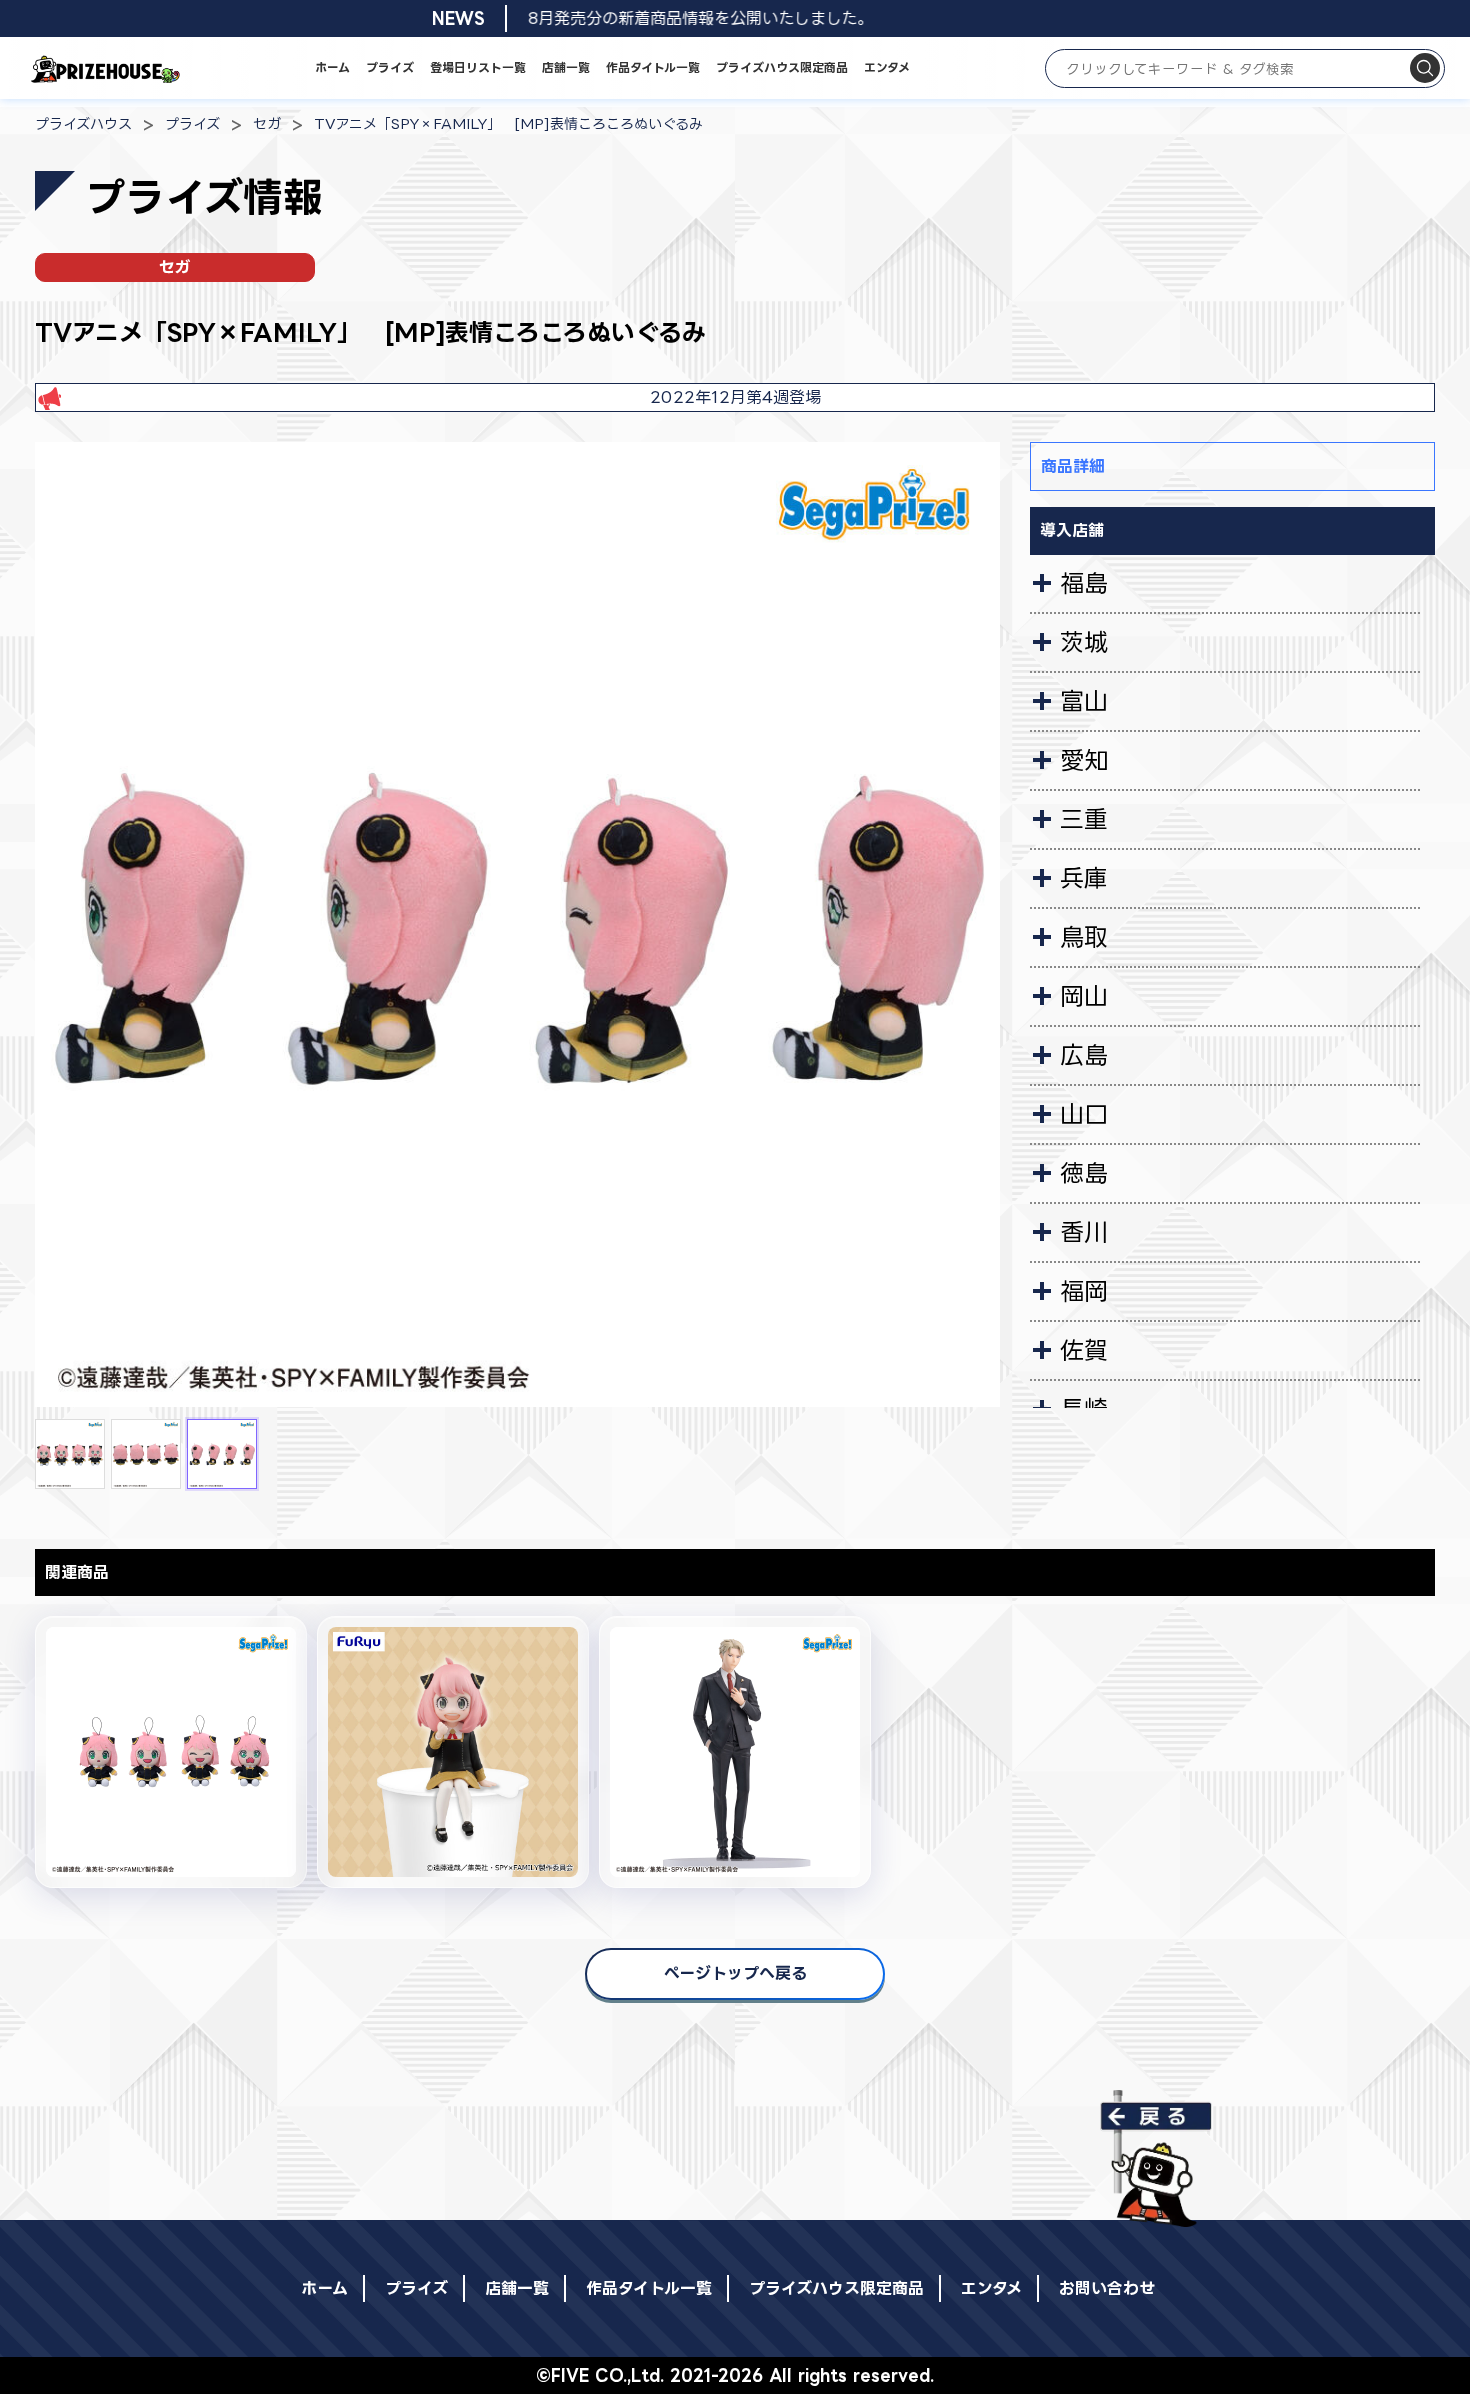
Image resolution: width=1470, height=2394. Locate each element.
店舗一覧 (566, 67)
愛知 (1084, 760)
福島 (1084, 583)
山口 (1084, 1114)
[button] (70, 1454)
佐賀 (1084, 1350)
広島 (1084, 1055)
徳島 (1084, 1173)
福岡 (1084, 1291)
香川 (1084, 1232)
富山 (1084, 701)
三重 (1084, 819)
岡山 (1084, 996)
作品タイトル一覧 (653, 67)
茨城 (1084, 642)
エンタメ (887, 67)
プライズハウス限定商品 (782, 67)
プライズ (390, 67)
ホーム (332, 67)
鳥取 (1084, 937)
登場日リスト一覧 (478, 67)
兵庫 (1084, 878)
